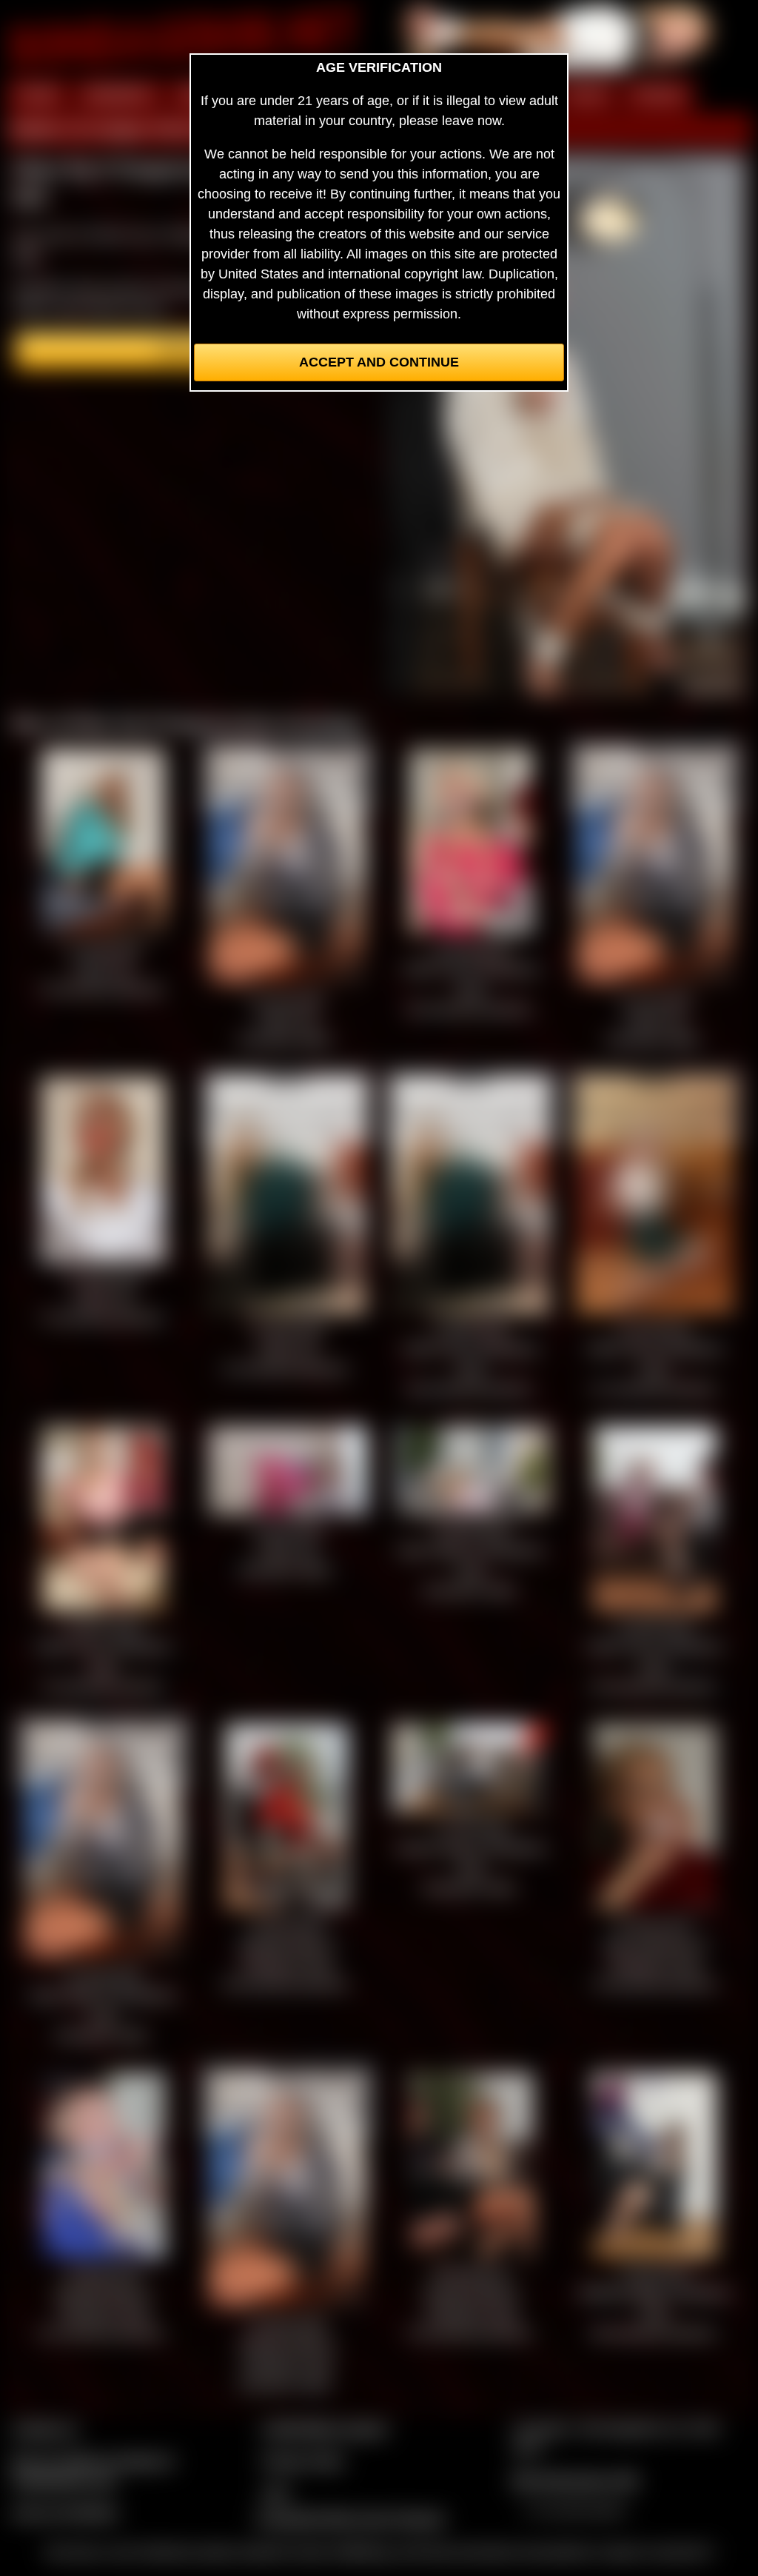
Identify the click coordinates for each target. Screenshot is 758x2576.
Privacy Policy (303, 2460)
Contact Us (45, 2429)
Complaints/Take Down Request (350, 2518)
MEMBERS (119, 95)
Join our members (65, 2512)
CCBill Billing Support (325, 2429)
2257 (276, 2492)
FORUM (658, 95)
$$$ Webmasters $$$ (575, 2480)
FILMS (587, 95)
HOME (38, 95)
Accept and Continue (379, 362)
